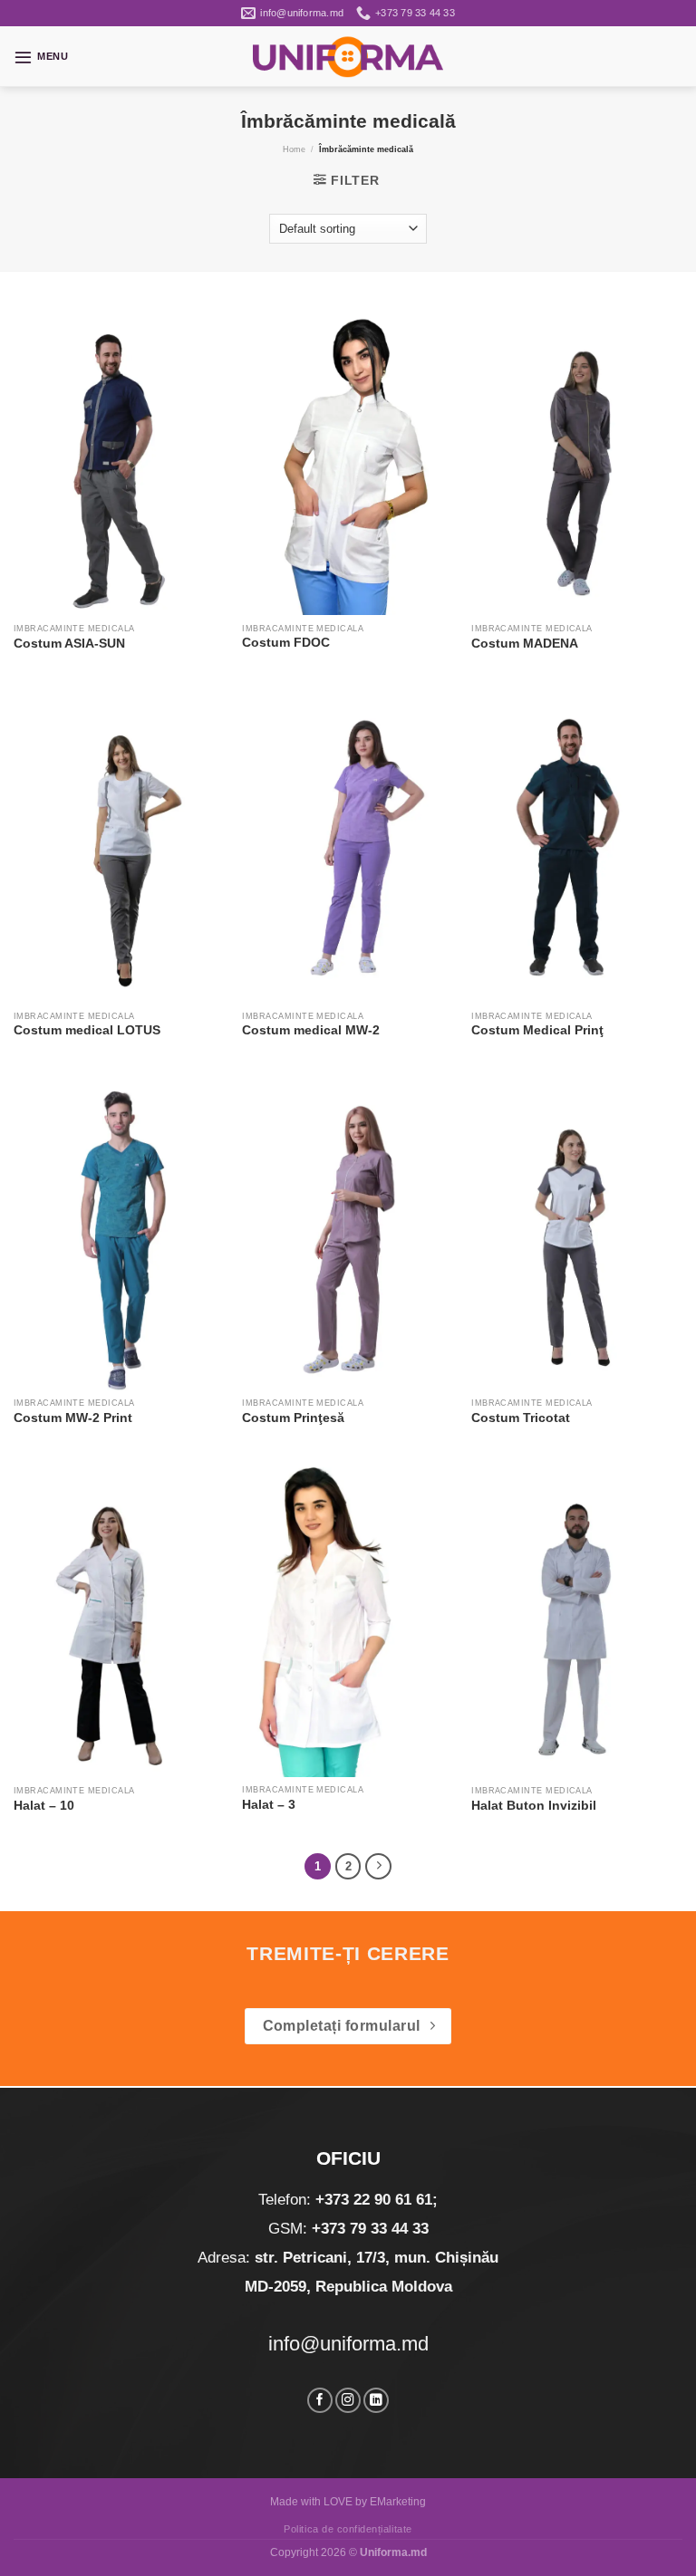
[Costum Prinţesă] (348, 1232)
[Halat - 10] (119, 1620)
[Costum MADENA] (577, 457)
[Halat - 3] (348, 1619)
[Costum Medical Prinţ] (577, 845)
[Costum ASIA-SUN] (119, 457)
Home (294, 149)
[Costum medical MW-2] (348, 845)
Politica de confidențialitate (348, 2529)
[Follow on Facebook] (320, 2401)
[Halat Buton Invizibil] (577, 1620)
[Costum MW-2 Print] (119, 1232)
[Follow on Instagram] (348, 2401)
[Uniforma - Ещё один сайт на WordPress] (348, 57)
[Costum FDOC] (348, 457)
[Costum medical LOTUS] (119, 845)
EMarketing (398, 2502)
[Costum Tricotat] (577, 1232)
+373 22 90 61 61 (374, 2200)
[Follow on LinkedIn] (376, 2401)
